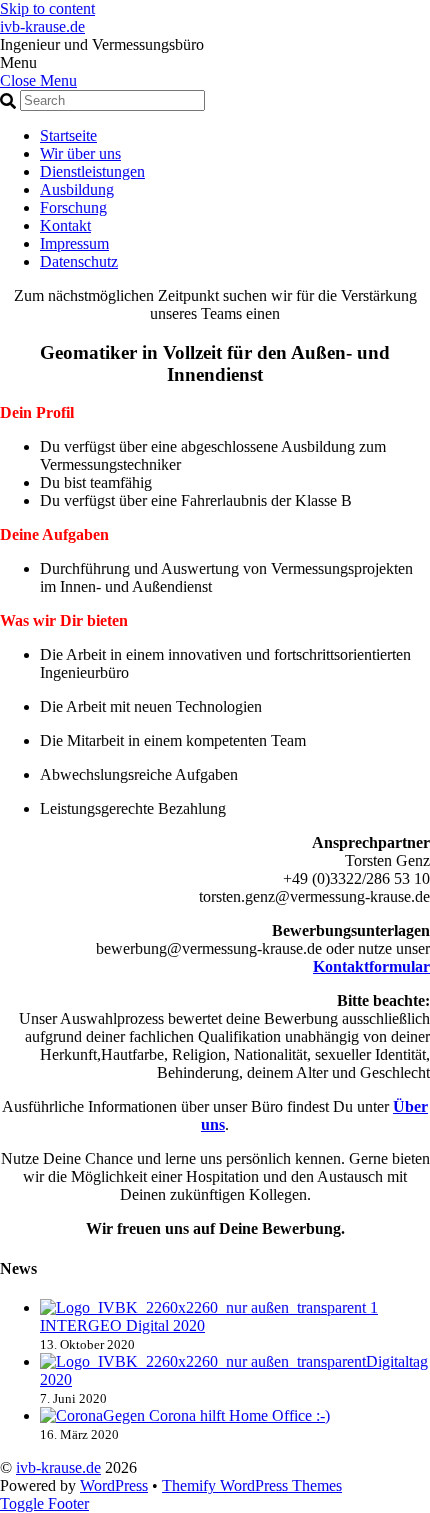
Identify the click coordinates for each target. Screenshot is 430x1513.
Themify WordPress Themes (252, 1485)
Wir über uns (80, 153)
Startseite (68, 135)
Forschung (73, 207)
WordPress (114, 1485)
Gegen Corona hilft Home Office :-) (216, 1415)
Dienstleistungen (92, 171)
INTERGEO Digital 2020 (122, 1325)
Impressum (74, 243)
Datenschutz (79, 261)
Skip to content (47, 8)
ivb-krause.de (58, 1467)
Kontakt (65, 225)
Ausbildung (77, 189)
